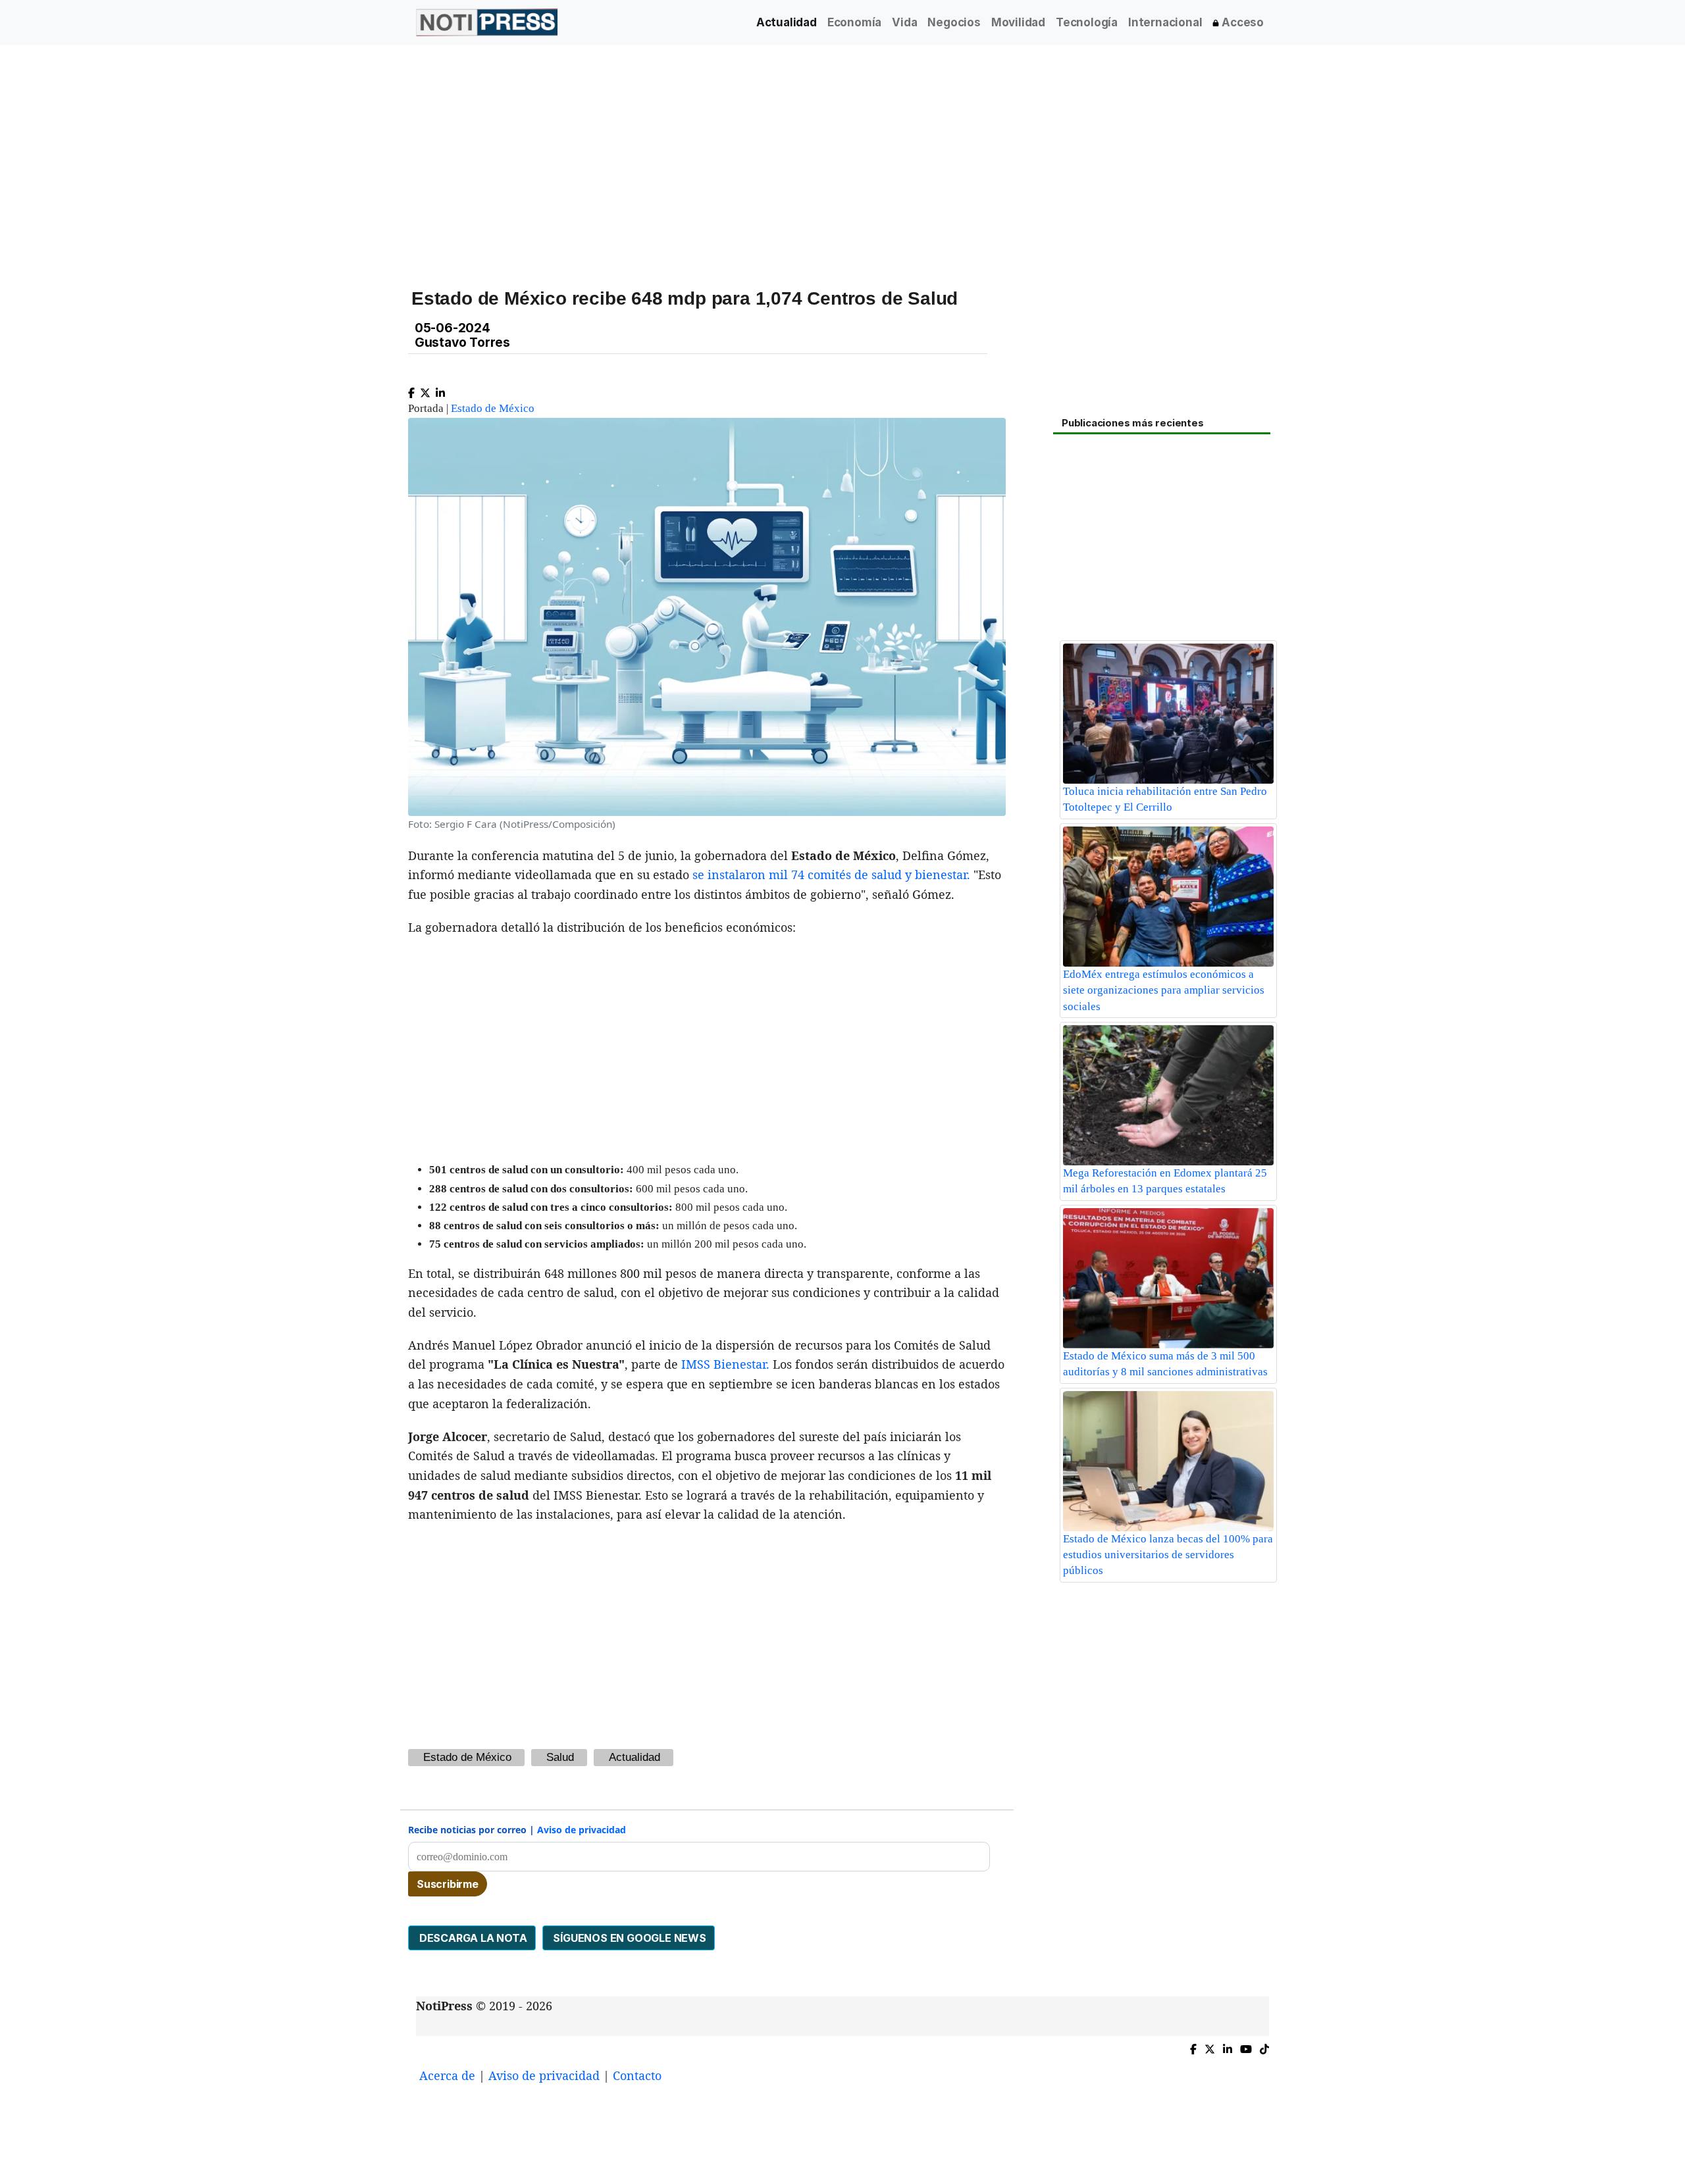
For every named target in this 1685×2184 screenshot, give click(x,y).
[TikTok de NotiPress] (1264, 2046)
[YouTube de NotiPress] (1246, 2046)
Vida (904, 22)
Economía (854, 22)
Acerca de (447, 2075)
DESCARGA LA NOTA (472, 1938)
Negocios (954, 22)
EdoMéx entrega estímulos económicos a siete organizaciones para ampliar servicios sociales (1164, 990)
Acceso (1241, 22)
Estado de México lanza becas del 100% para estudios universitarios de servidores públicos (1168, 1555)
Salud (560, 1757)
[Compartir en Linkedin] (440, 390)
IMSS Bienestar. (725, 1364)
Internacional (1165, 22)
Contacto (637, 2075)
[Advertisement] (811, 157)
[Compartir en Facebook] (411, 390)
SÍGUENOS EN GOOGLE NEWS (629, 1938)
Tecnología (1087, 22)
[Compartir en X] (425, 390)
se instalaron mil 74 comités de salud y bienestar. (831, 875)
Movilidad (1018, 22)
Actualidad (787, 22)
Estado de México (493, 408)
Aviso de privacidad (582, 1830)
